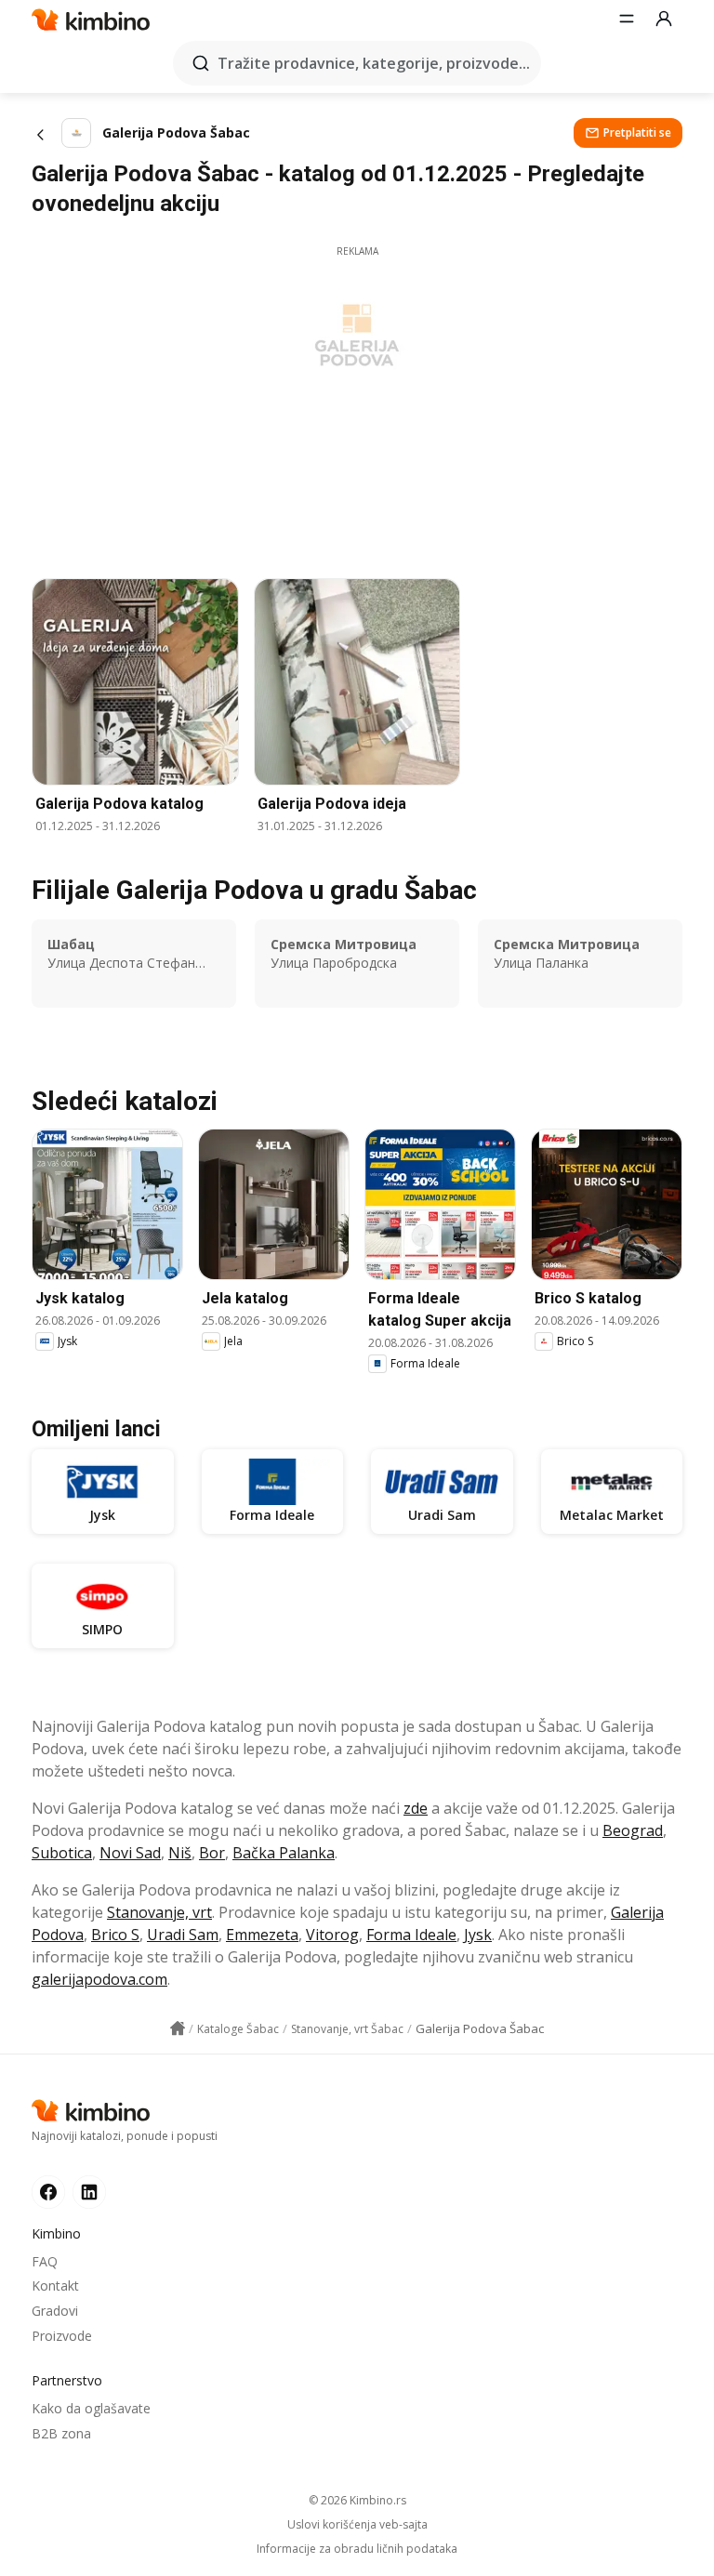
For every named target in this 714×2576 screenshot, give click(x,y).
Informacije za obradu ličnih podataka (357, 2549)
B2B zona (61, 2433)
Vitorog (332, 1935)
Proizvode (62, 2336)
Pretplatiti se (637, 132)
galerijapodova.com (99, 1979)
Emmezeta (262, 1935)
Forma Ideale (411, 1935)
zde (416, 1808)
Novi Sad (130, 1853)
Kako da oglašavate (91, 2408)
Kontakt (55, 2285)
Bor (212, 1853)
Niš (180, 1853)
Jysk (478, 1935)
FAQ (45, 2261)
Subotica (62, 1853)
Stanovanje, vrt (159, 1912)
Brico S (115, 1935)
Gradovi (55, 2311)
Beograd (633, 1830)
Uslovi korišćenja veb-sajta (357, 2525)
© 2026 (357, 2500)
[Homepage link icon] (178, 2028)
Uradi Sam (183, 1935)
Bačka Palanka (284, 1853)
